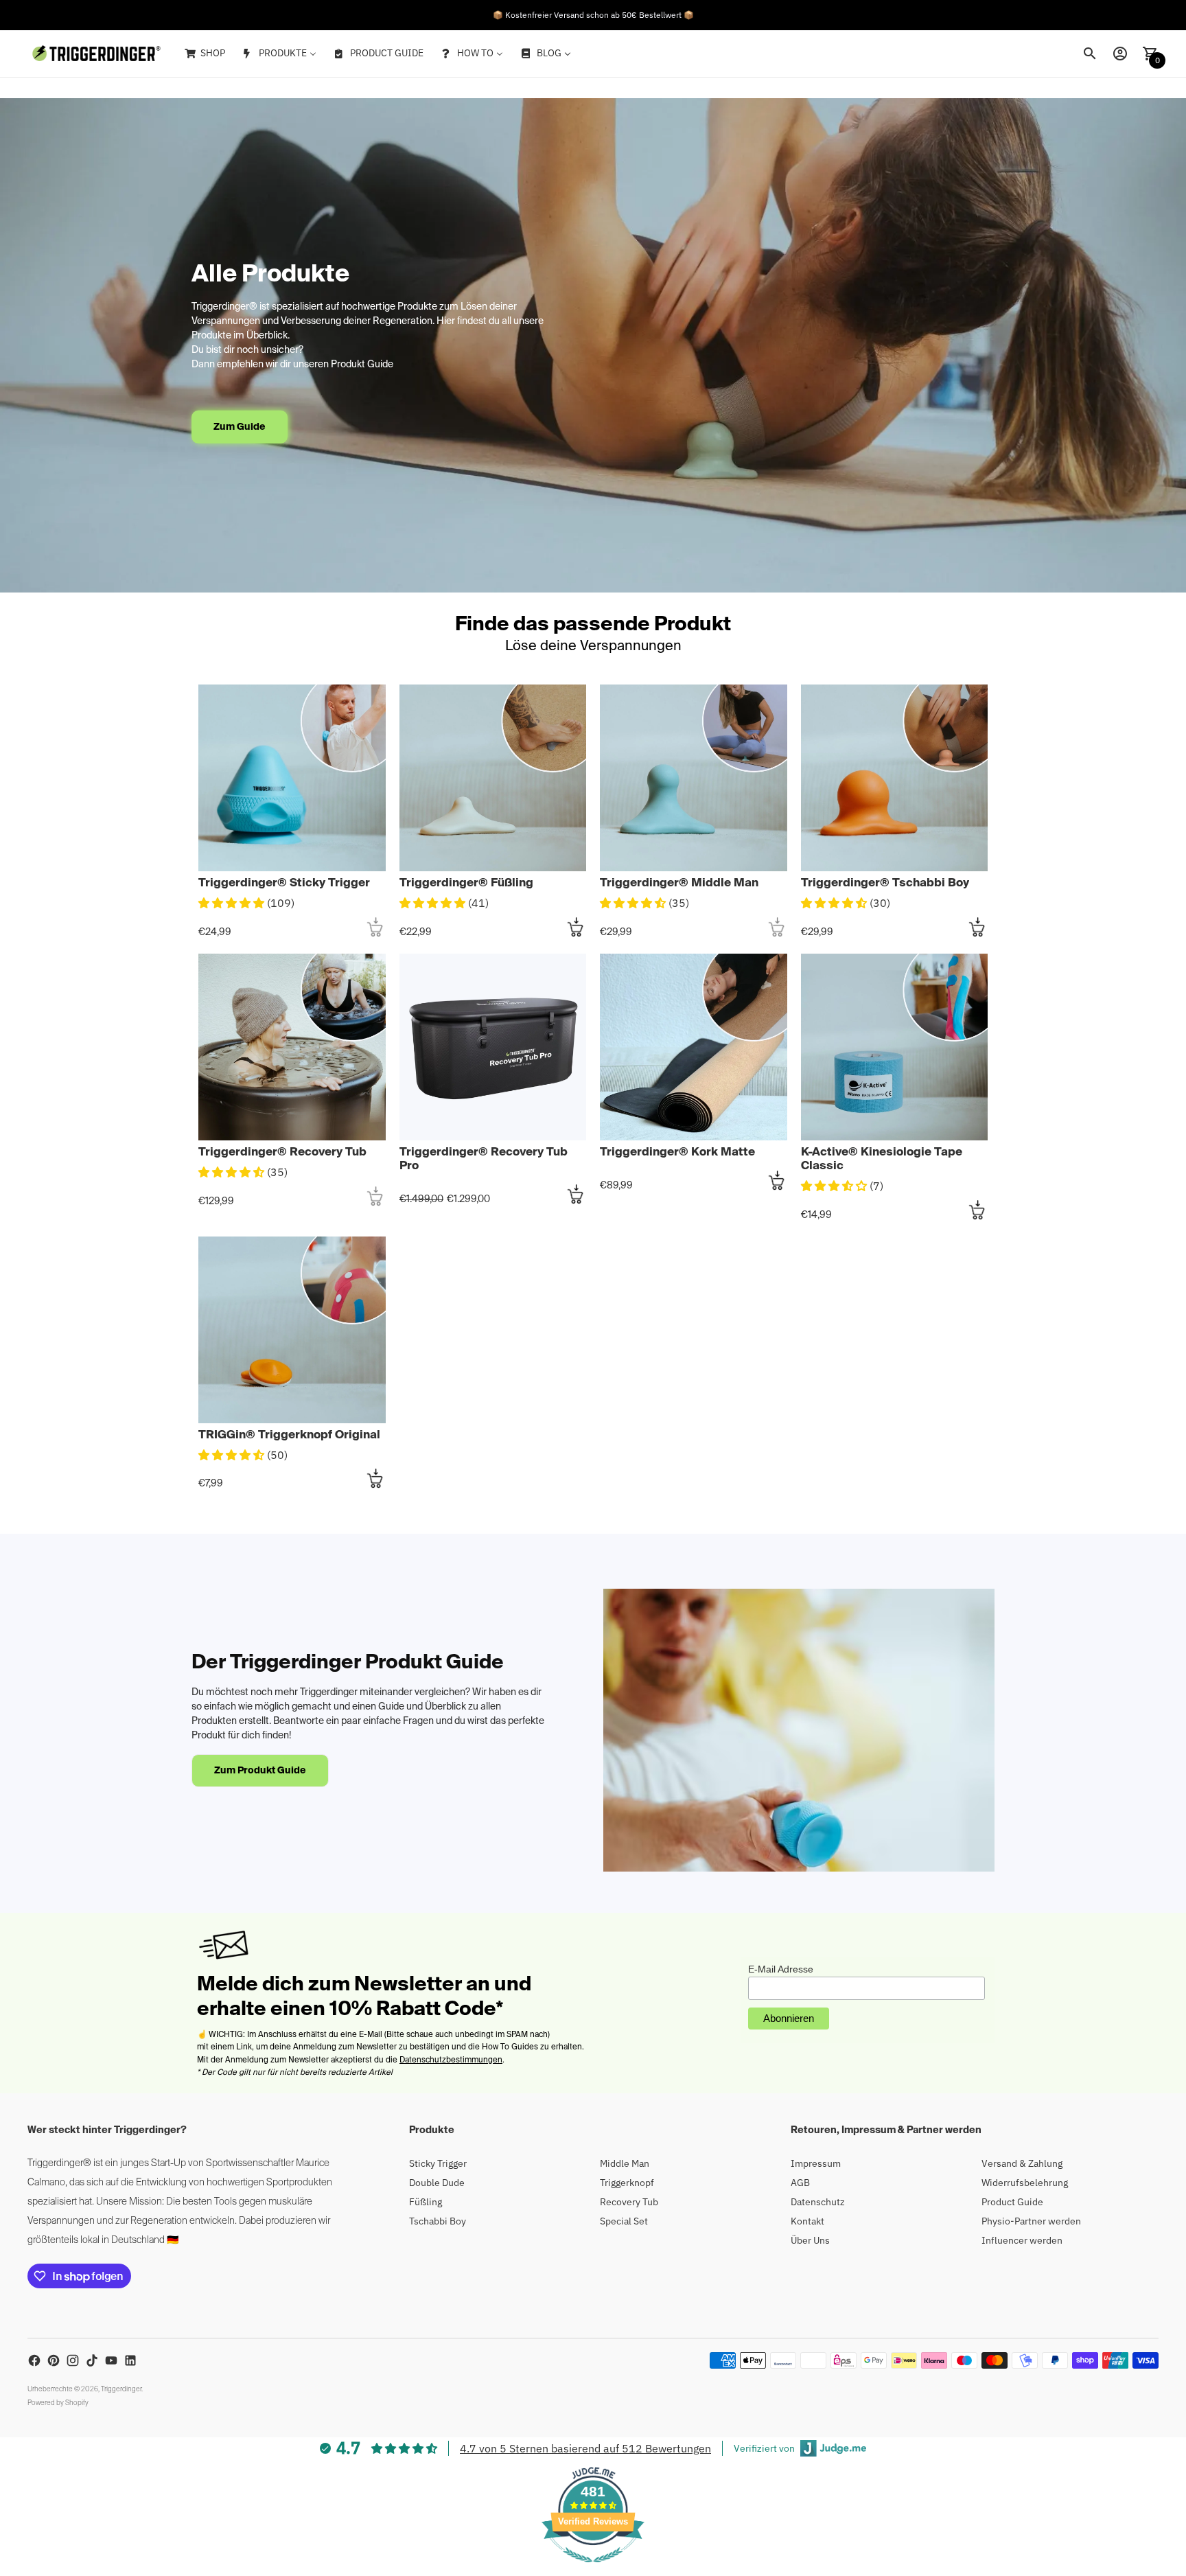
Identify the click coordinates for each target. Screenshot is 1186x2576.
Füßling (426, 2202)
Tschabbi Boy (438, 2221)
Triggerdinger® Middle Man (679, 883)
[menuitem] (204, 54)
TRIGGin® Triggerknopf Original (289, 1435)
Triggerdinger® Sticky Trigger (284, 883)
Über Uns (810, 2240)
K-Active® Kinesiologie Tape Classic (882, 1159)
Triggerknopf (627, 2183)
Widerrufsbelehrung (1025, 2183)
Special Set (624, 2221)
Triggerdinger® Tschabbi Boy (885, 883)
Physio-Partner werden (1031, 2221)
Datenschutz (818, 2202)
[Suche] (1090, 54)
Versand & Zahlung (1022, 2163)
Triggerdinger (121, 2389)
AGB (800, 2183)
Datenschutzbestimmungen (451, 2060)
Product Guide (1012, 2202)
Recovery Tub (629, 2202)
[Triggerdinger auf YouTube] (111, 2360)
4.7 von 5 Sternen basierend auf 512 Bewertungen (585, 2448)
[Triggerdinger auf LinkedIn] (130, 2360)
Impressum (816, 2163)
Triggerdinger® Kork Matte (677, 1152)
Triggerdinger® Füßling (466, 883)
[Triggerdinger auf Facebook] (34, 2360)
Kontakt (807, 2221)
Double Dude (437, 2183)
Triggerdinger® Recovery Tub (282, 1152)
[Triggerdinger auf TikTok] (92, 2360)
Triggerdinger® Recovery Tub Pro (484, 1159)
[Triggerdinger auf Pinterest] (54, 2360)
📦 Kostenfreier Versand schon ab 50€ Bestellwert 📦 (593, 15)
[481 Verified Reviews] (593, 2569)
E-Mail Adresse (781, 1969)
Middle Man (625, 2163)
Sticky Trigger (438, 2163)
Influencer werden (1022, 2240)
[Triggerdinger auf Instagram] (73, 2360)
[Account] (1120, 54)
